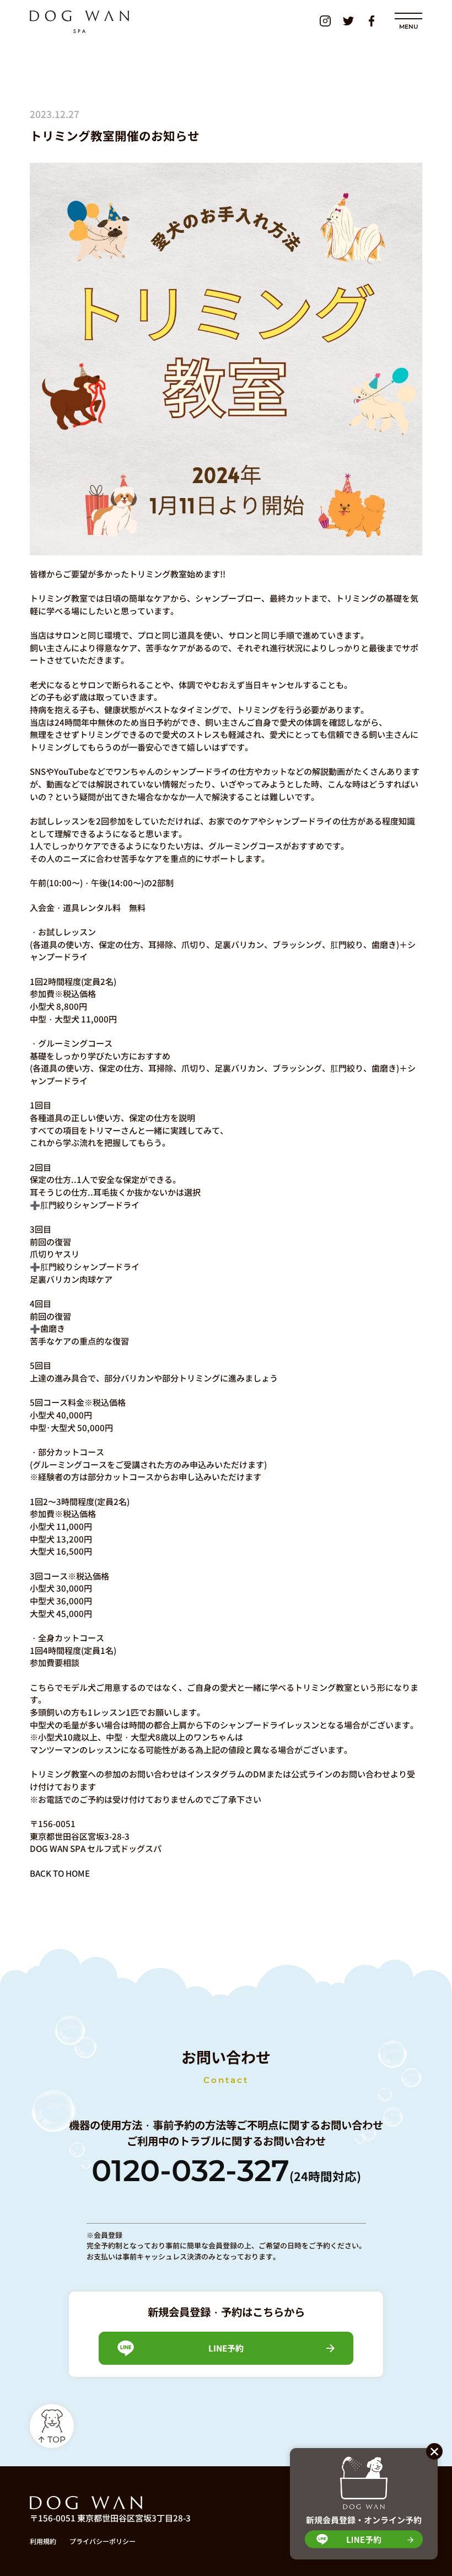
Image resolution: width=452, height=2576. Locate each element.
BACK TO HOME (60, 1873)
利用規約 (43, 2541)
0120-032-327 (226, 2171)
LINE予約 (226, 2348)
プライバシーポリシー (103, 2541)
